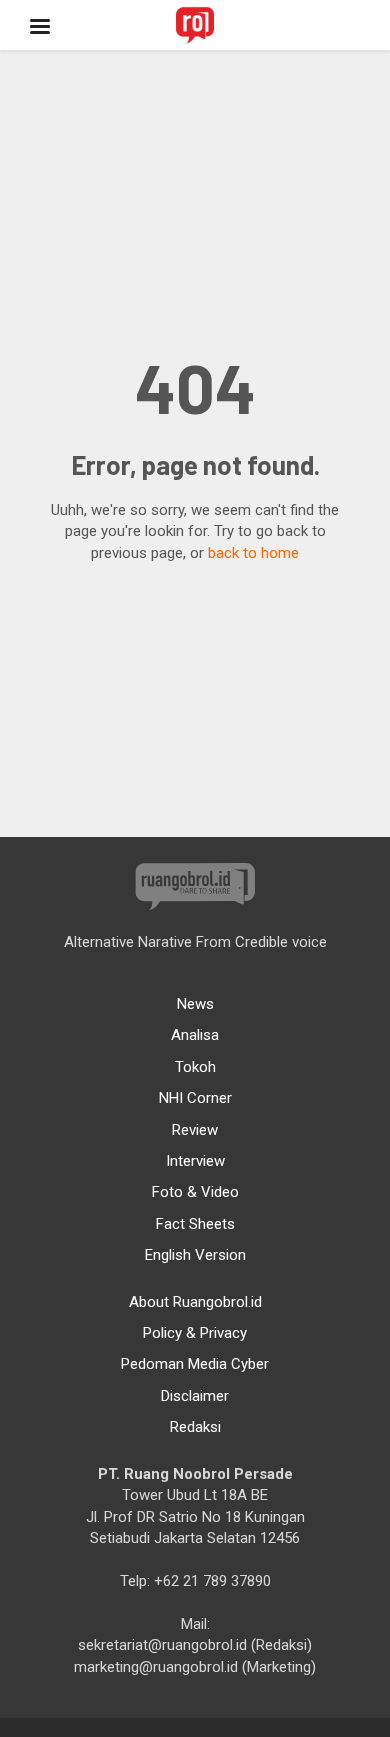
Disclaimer (195, 1396)
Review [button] (195, 1130)
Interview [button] (195, 1161)
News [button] (195, 1004)
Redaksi (195, 1427)
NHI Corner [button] (195, 1098)
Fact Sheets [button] (195, 1224)
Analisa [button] (195, 1035)
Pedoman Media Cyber (195, 1364)
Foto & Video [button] (195, 1192)
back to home (253, 553)
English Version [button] (195, 1255)
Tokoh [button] (195, 1067)
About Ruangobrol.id (195, 1302)
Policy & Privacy (195, 1333)
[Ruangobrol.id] (195, 25)
